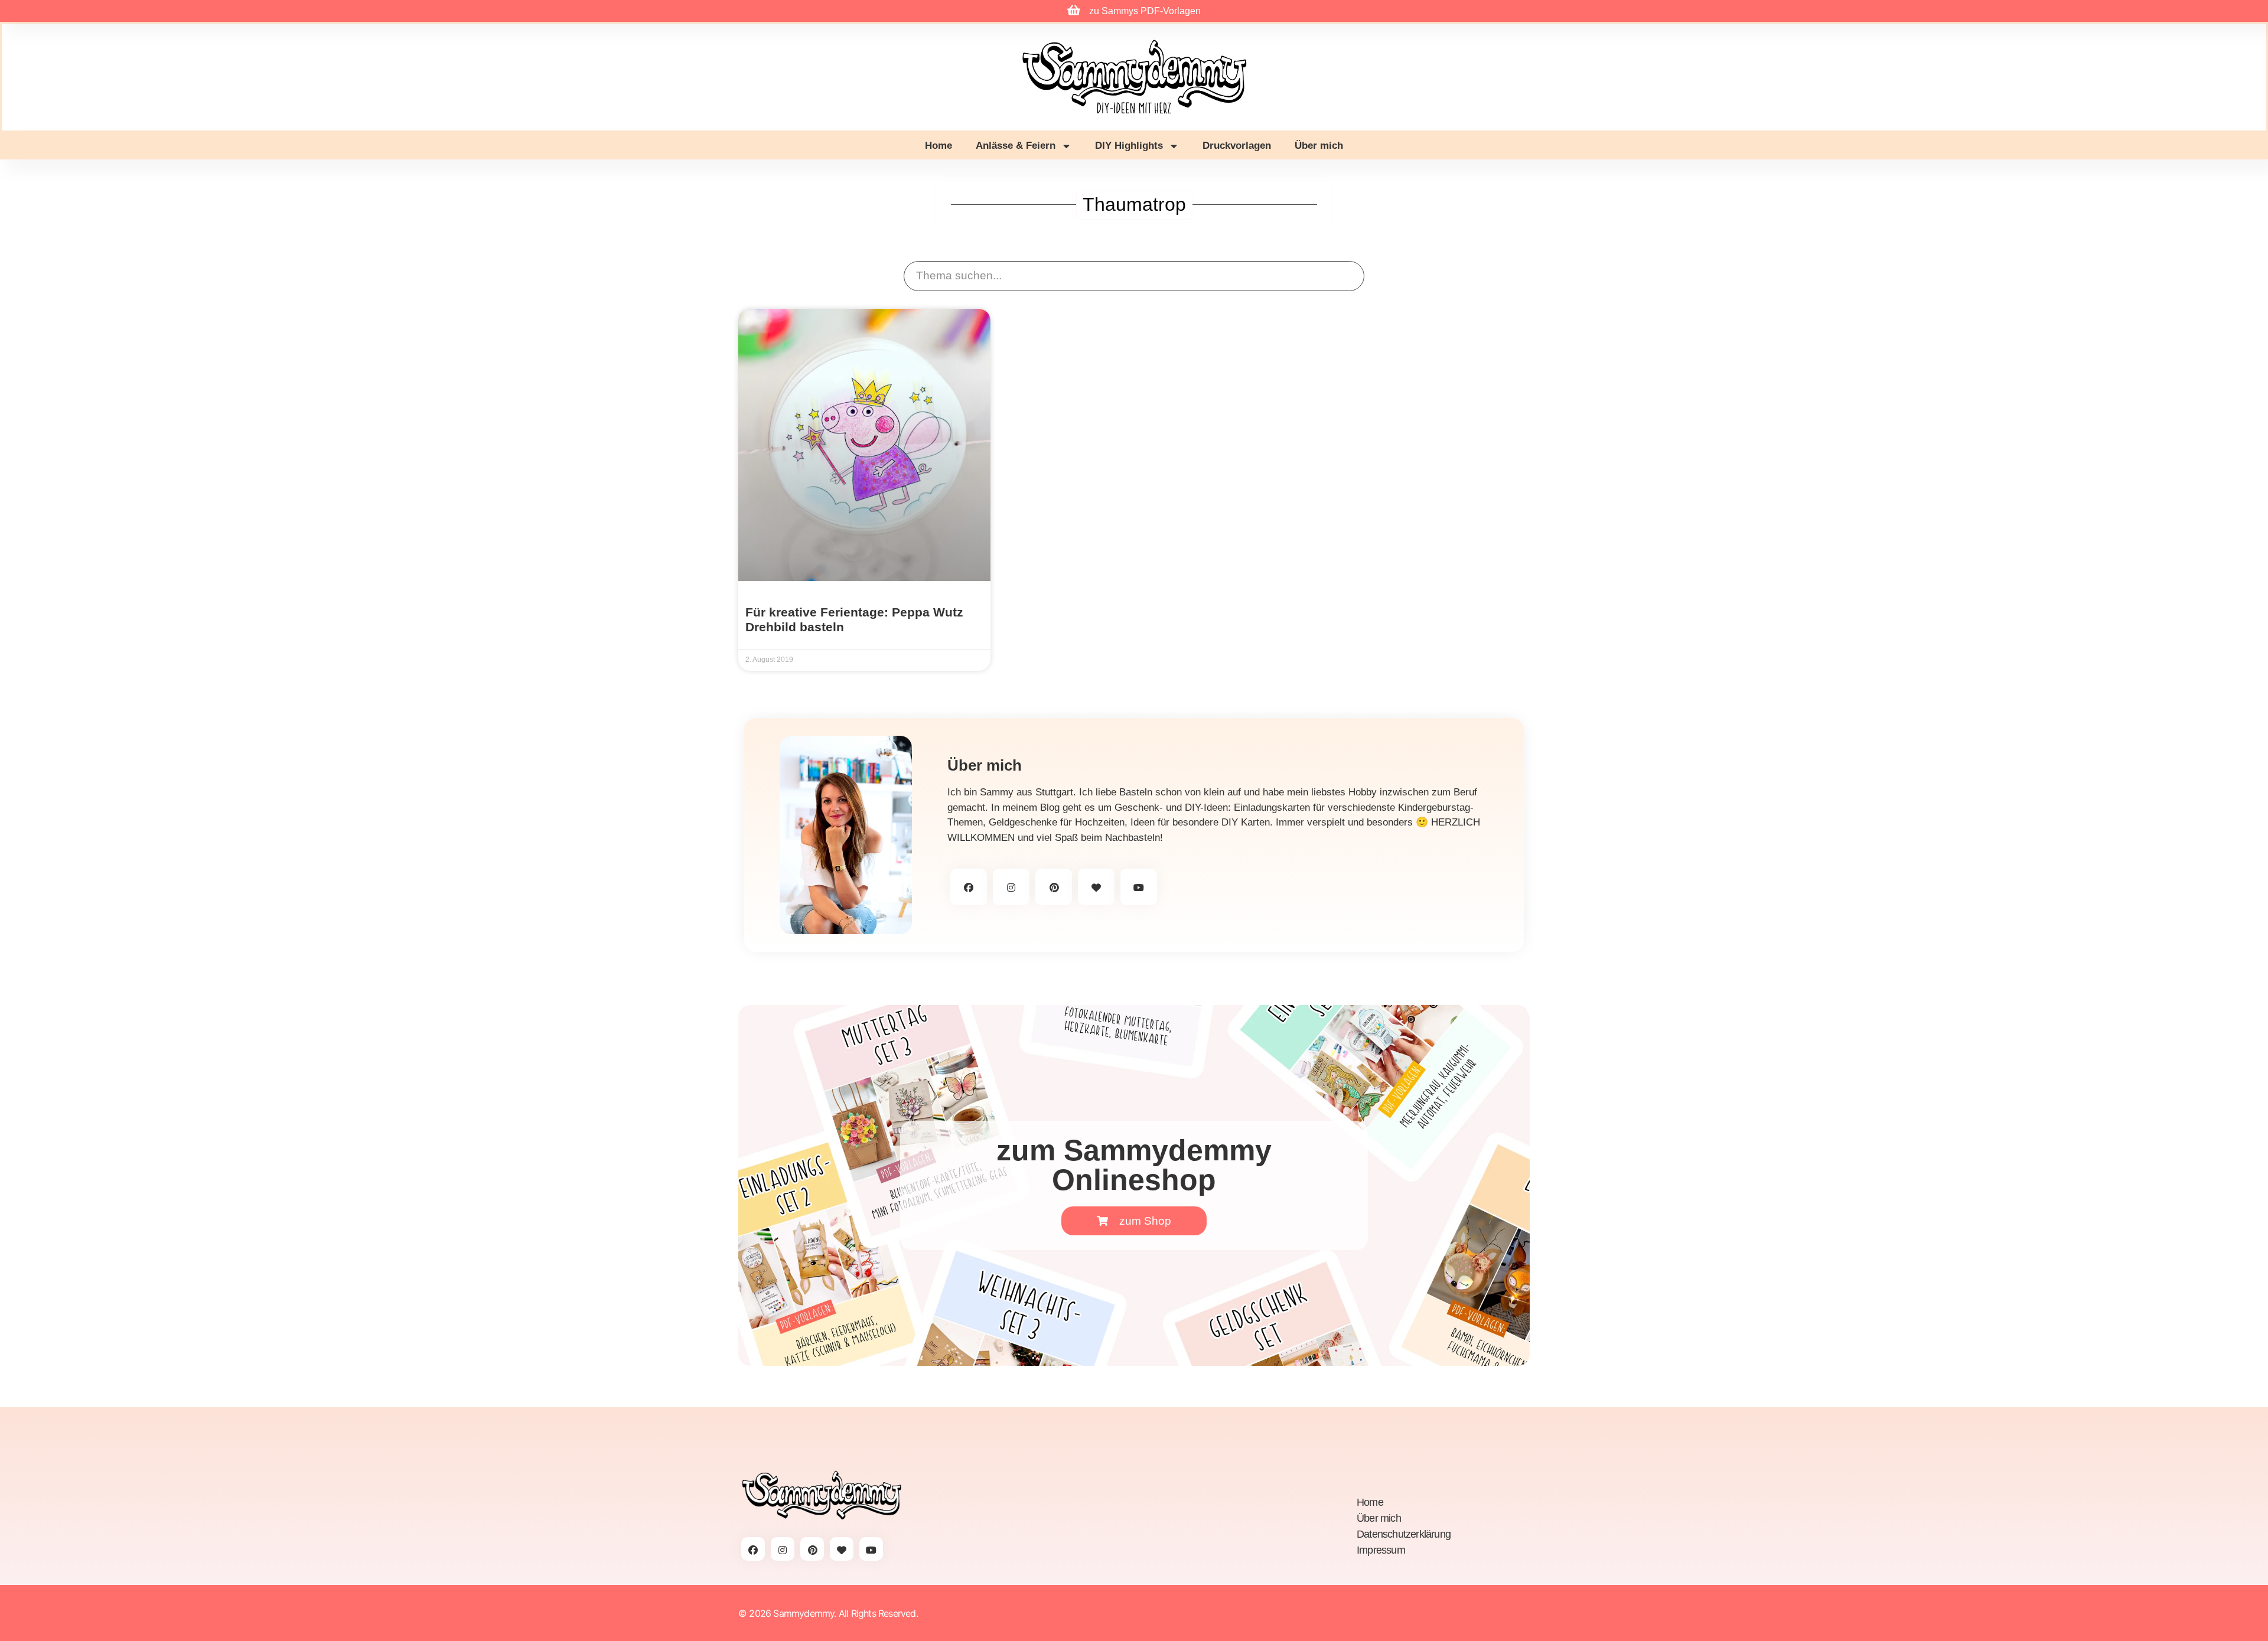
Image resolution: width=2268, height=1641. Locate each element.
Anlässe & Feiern (1016, 146)
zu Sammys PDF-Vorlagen (1145, 11)
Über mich (1319, 146)
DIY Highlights (1129, 146)
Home (939, 146)
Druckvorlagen (1237, 146)
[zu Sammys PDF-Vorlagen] (1074, 10)
